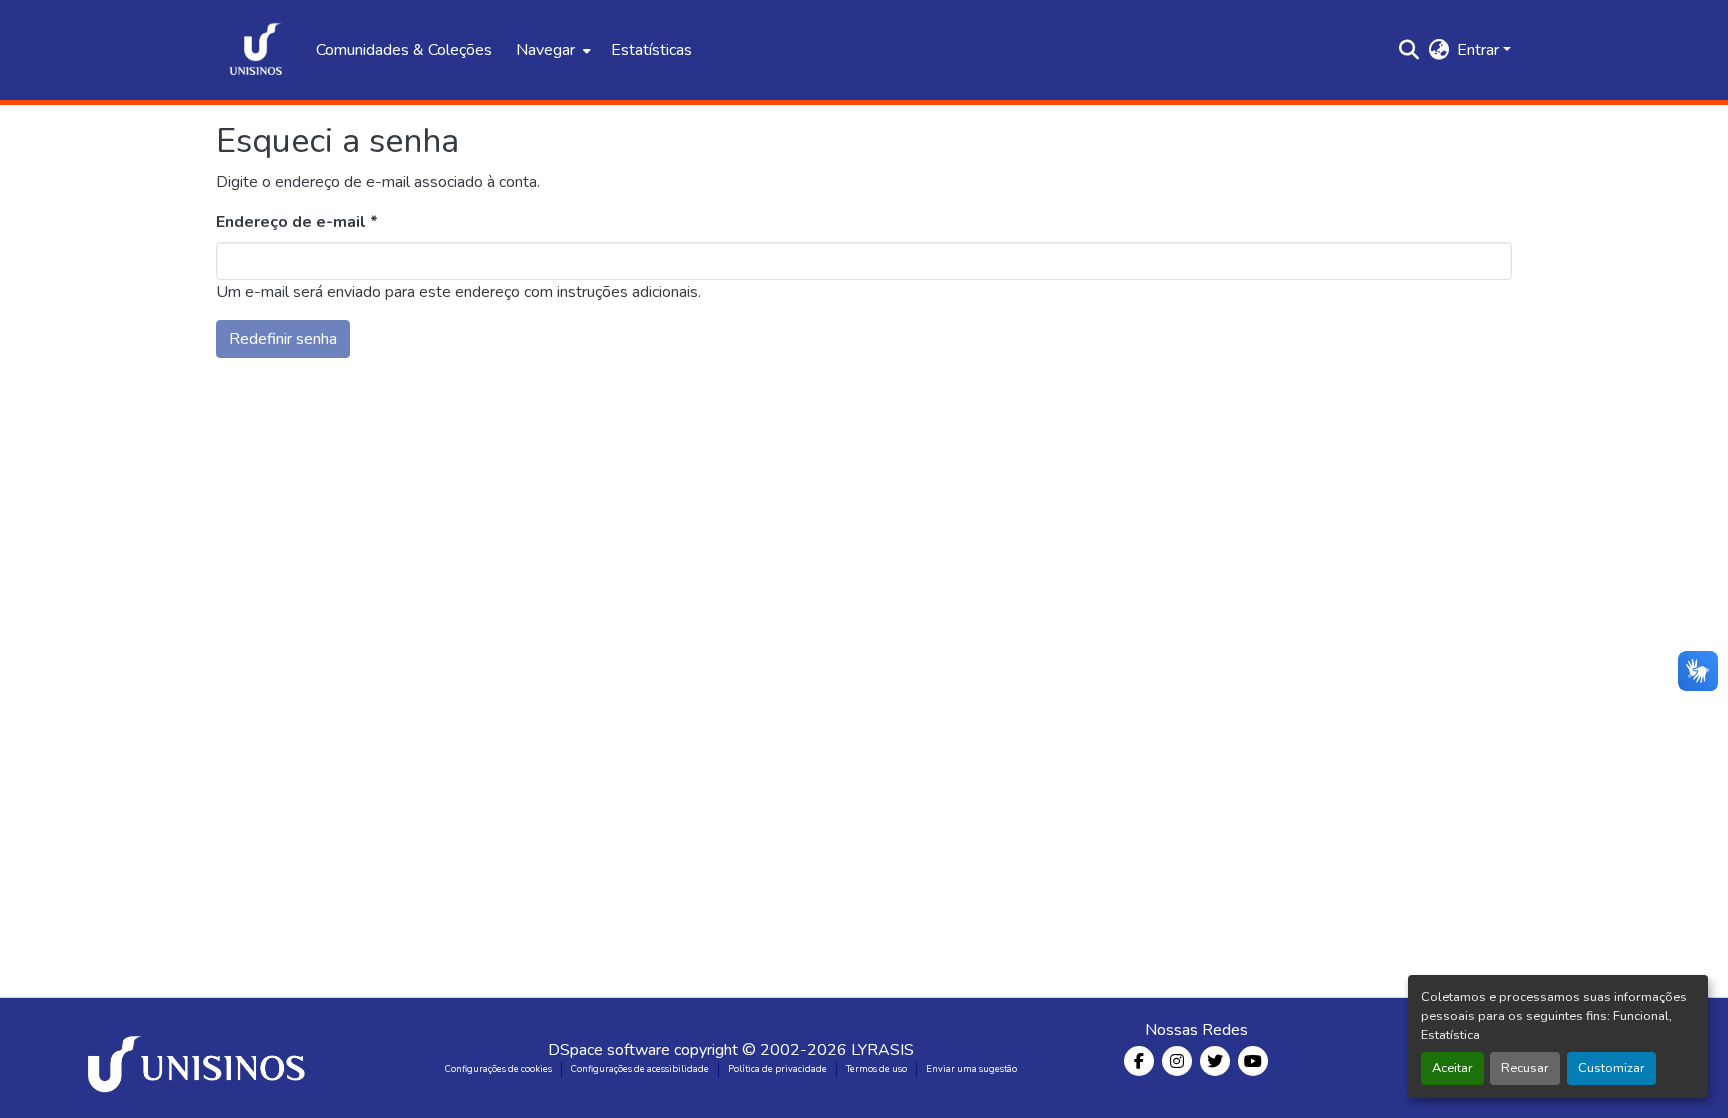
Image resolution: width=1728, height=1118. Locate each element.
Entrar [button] (1480, 50)
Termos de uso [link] (876, 1069)
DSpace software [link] (609, 1050)
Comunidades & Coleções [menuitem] (404, 50)
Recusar (1525, 1068)
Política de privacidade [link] (777, 1069)
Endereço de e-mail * (297, 222)
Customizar (1611, 1068)
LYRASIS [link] (882, 1050)
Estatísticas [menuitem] (651, 50)
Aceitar (1452, 1068)
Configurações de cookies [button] (498, 1069)
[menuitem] (551, 50)
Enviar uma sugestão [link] (971, 1069)
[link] (200, 1058)
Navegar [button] (545, 50)
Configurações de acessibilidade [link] (640, 1069)
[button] (256, 50)
